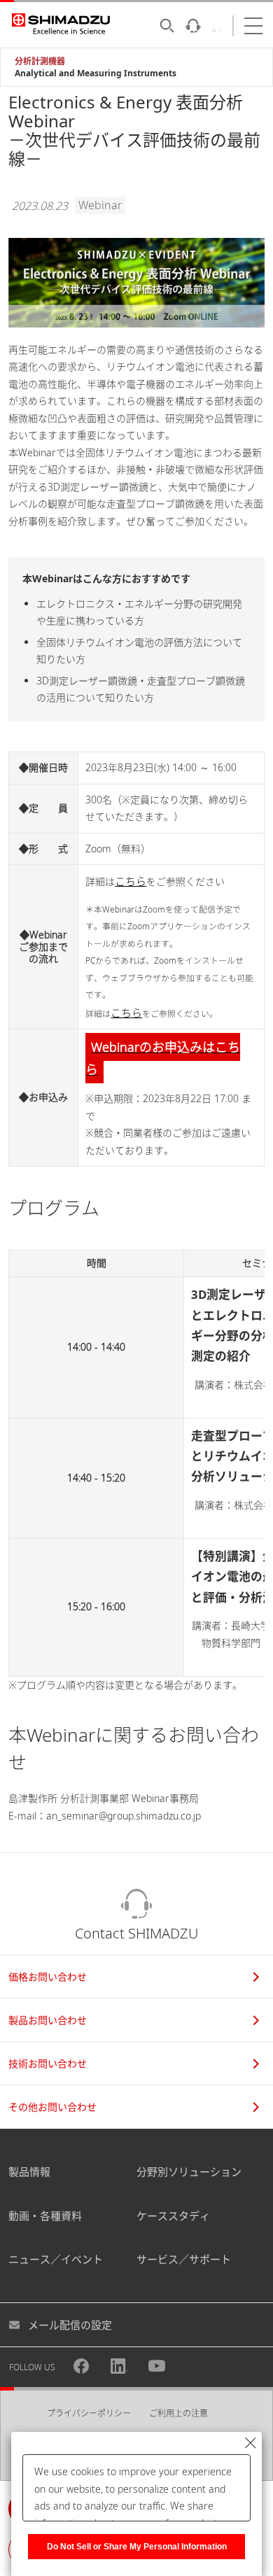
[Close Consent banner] (251, 2443)
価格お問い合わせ (48, 1977)
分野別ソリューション (189, 2172)
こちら (131, 881)
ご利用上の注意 (178, 2413)
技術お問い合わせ (48, 2063)
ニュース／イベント (56, 2259)
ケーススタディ (173, 2216)
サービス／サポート (184, 2259)
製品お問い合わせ (48, 2020)
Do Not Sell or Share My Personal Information (137, 2547)
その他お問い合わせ (52, 2107)
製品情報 (29, 2172)
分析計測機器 (40, 61)
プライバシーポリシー (89, 2413)
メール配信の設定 (70, 2325)
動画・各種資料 (45, 2216)
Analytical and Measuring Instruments (96, 73)
